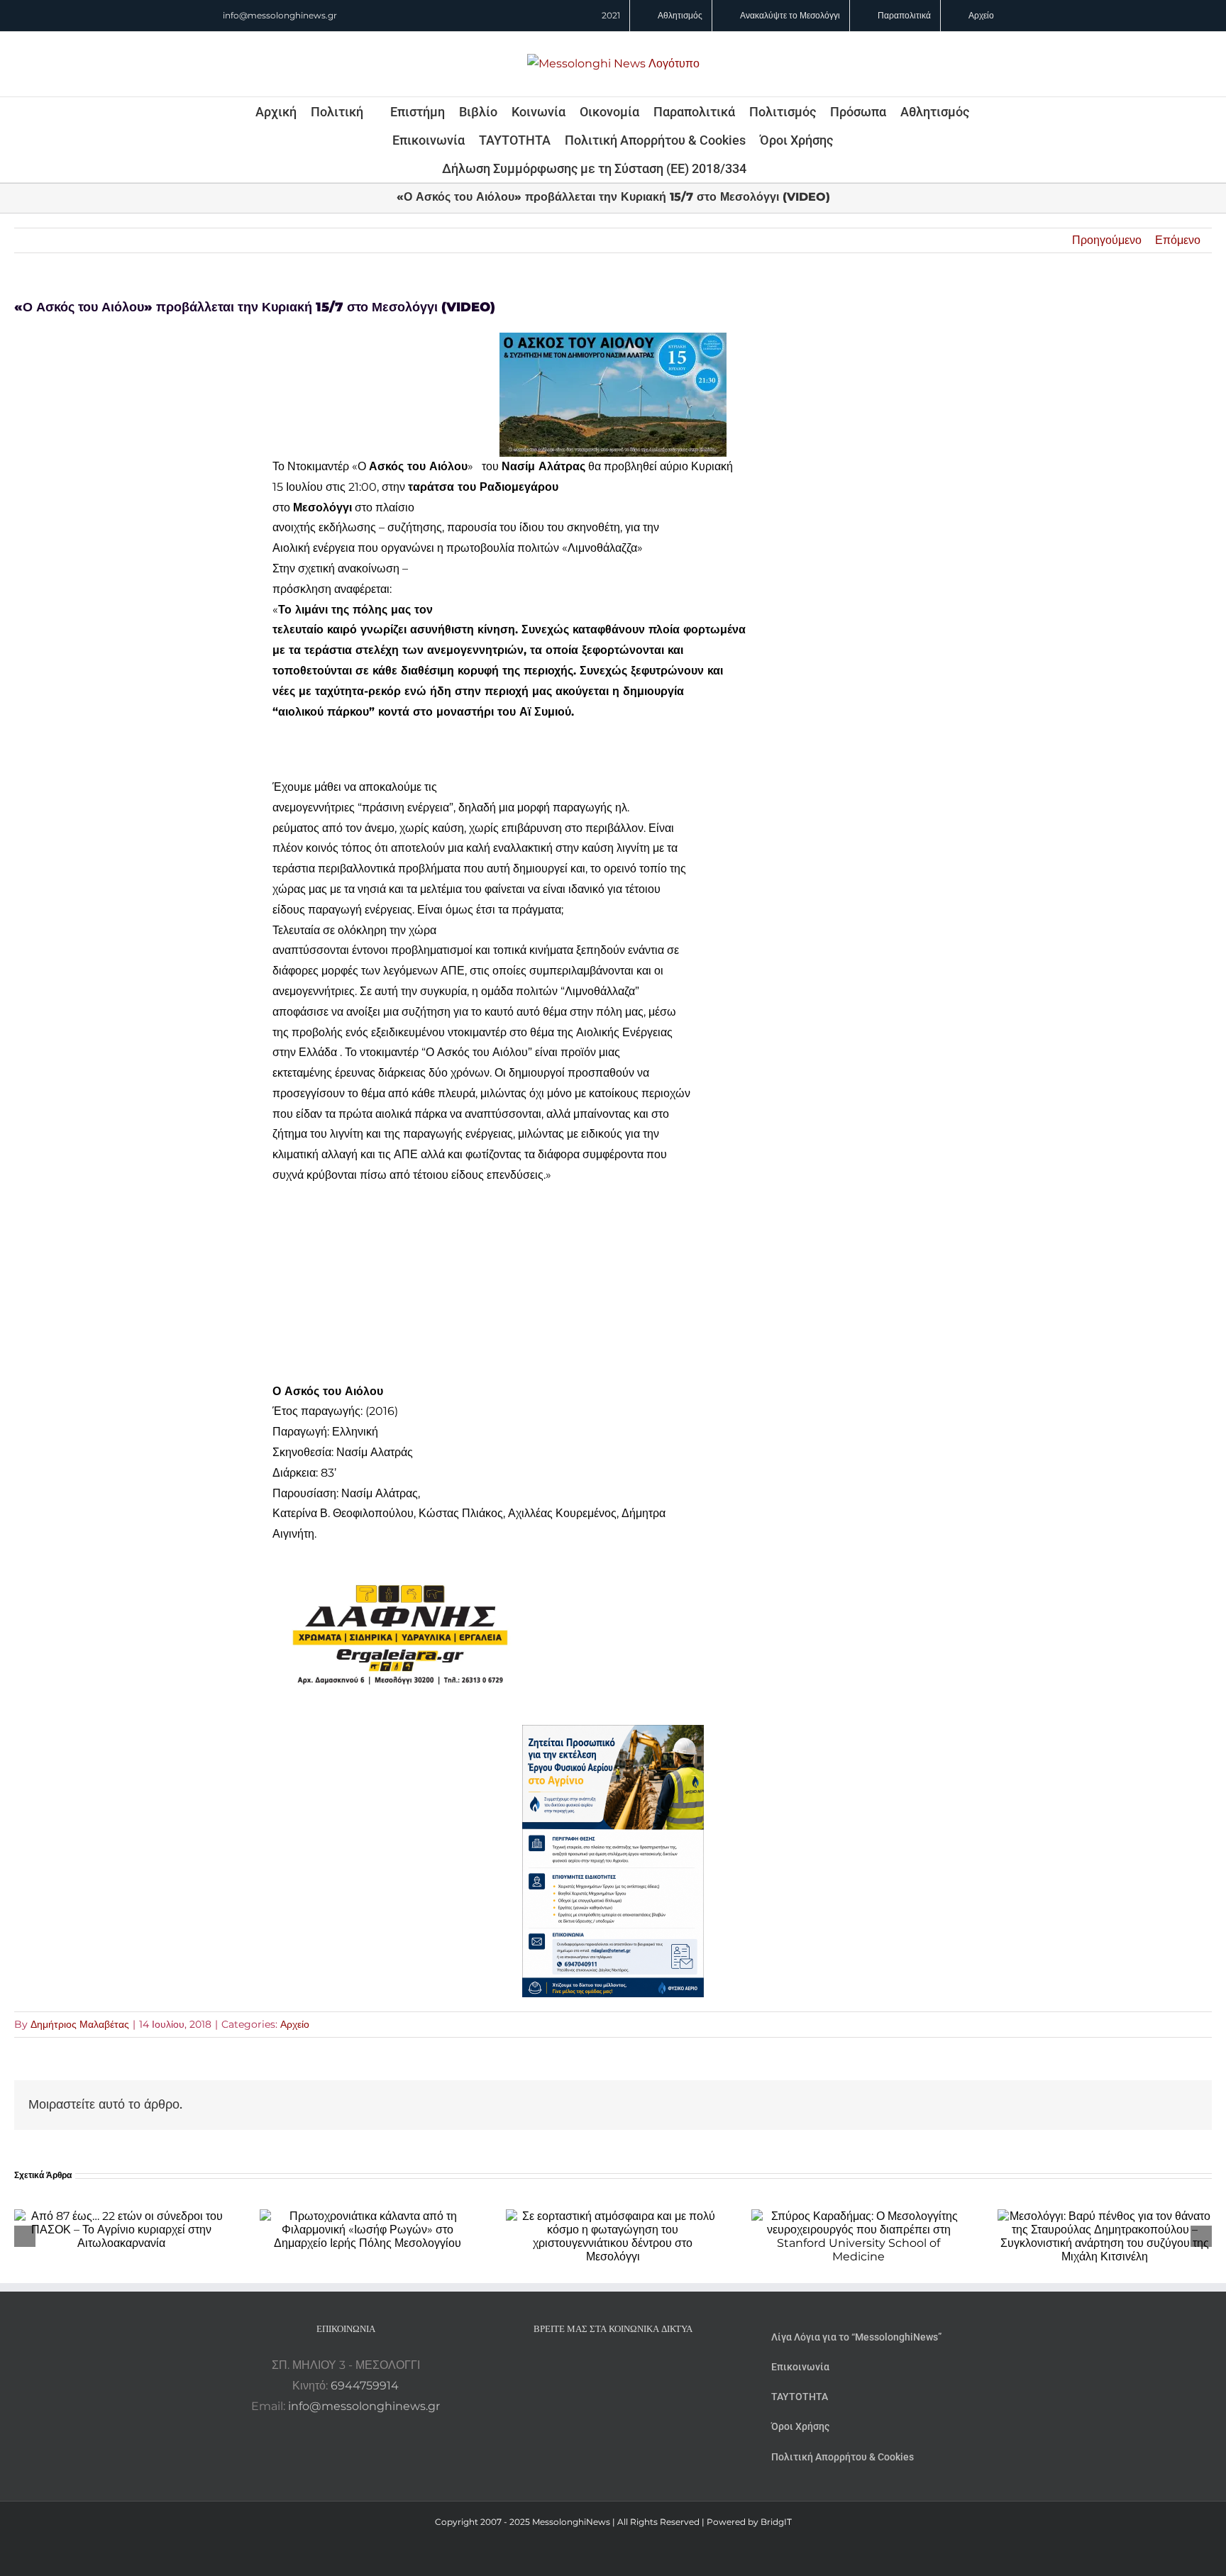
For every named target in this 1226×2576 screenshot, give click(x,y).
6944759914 (365, 2386)
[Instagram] (613, 2365)
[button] (766, 168)
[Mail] (651, 2365)
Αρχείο (295, 2024)
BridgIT (776, 2522)
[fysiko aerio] (613, 1734)
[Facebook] (594, 2365)
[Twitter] (632, 2365)
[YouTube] (575, 2365)
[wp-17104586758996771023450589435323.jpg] (400, 1554)
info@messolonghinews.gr (280, 15)
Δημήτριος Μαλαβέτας (80, 2024)
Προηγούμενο (1107, 240)
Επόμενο (1178, 240)
